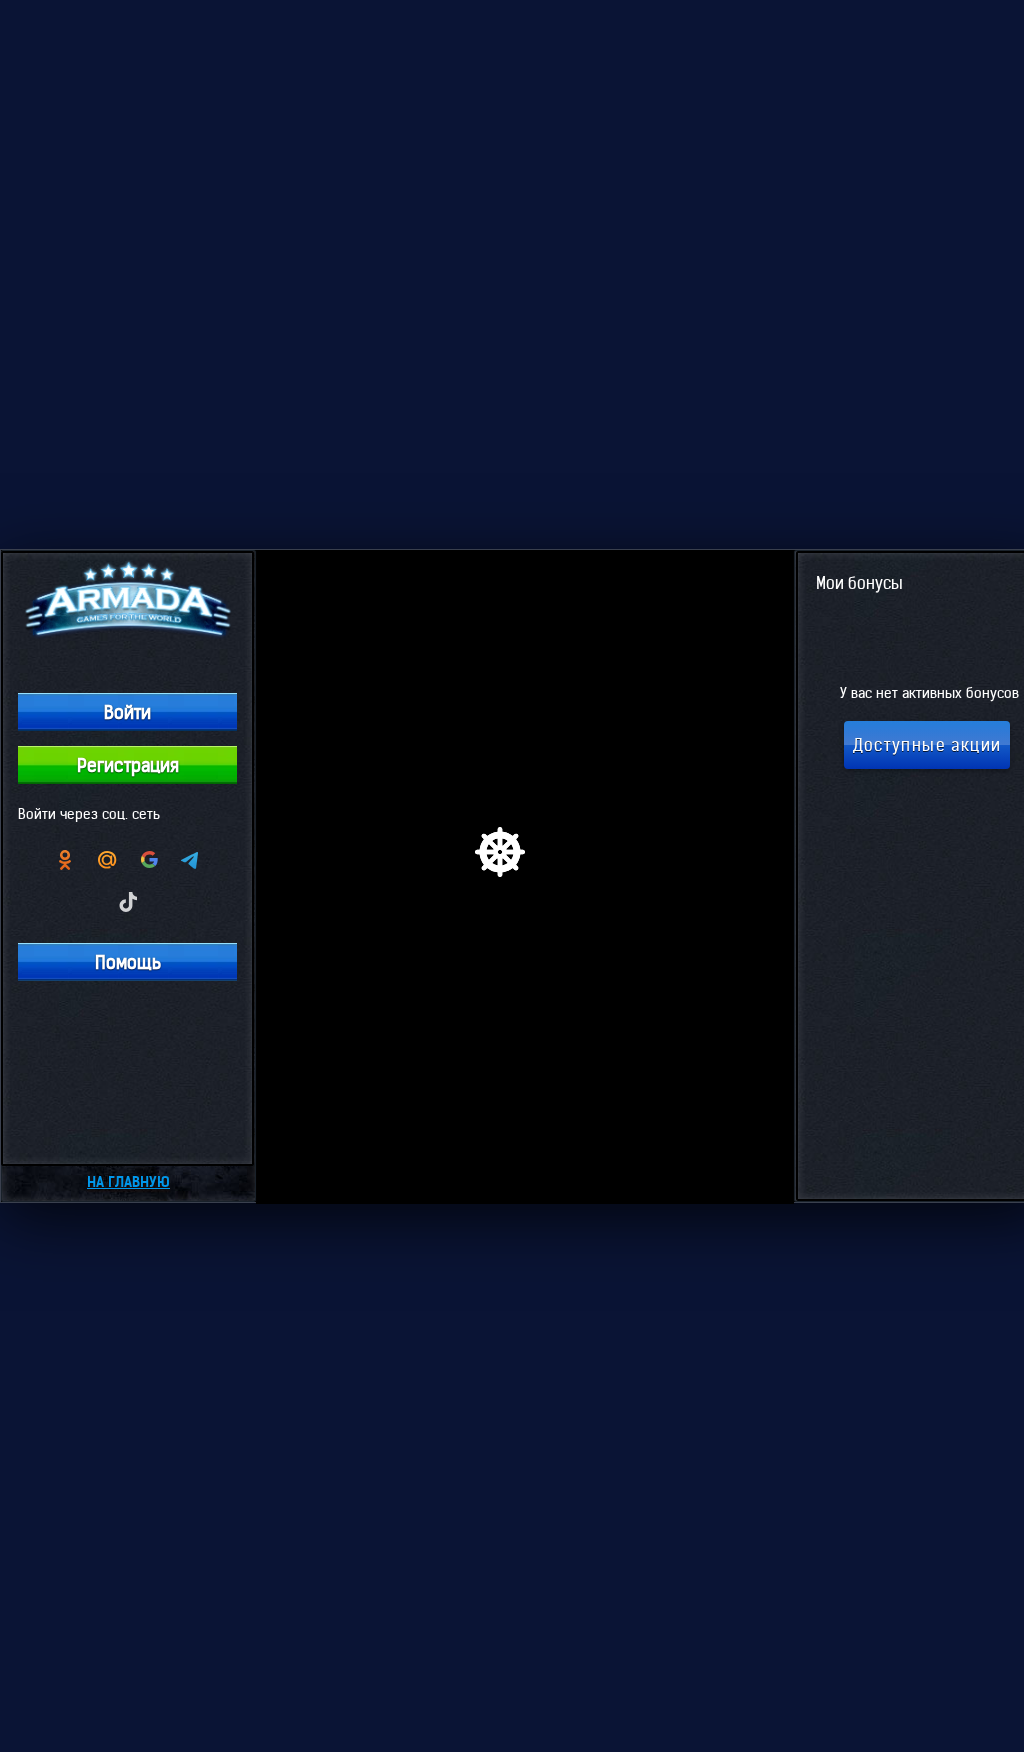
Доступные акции (927, 745)
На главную (128, 1182)
